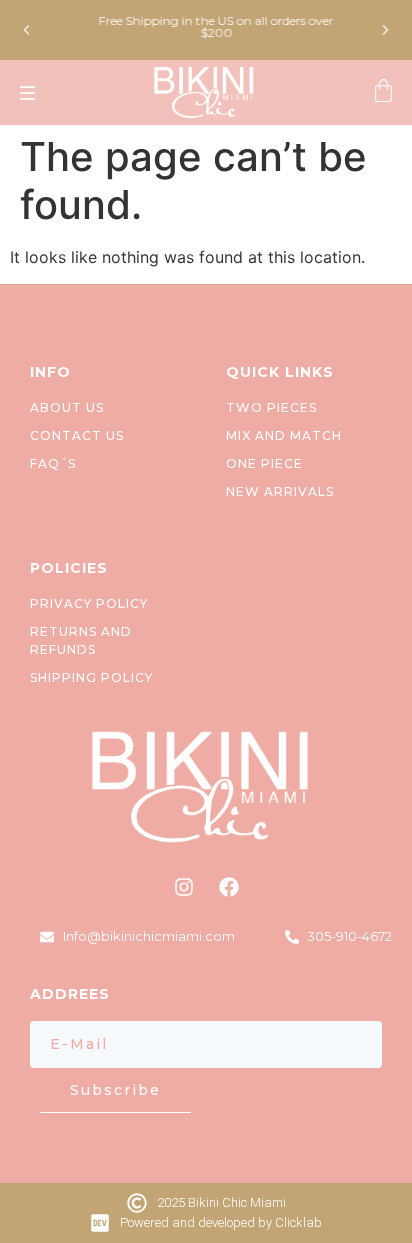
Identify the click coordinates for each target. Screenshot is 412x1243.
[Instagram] (184, 887)
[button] (26, 30)
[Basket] (383, 92)
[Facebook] (229, 887)
